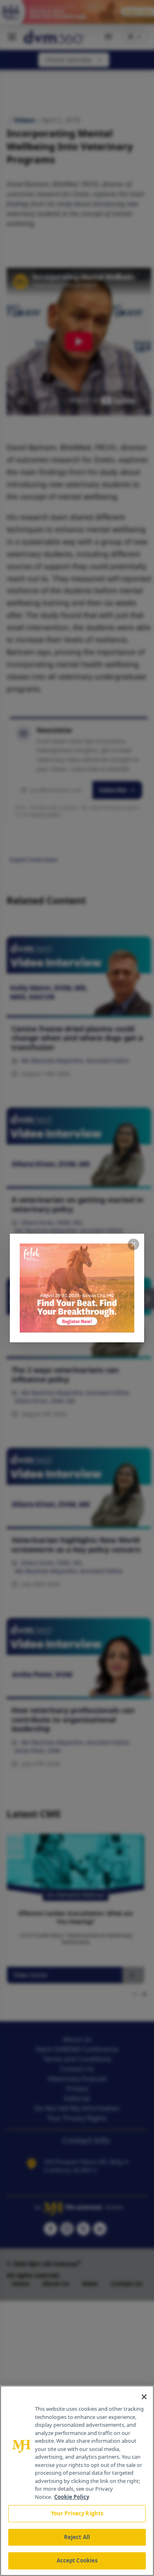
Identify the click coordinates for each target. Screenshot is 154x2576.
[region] (77, 2481)
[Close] (144, 2397)
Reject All (77, 2537)
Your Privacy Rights (77, 2513)
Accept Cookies (77, 2560)
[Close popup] (133, 1244)
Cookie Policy (72, 2497)
